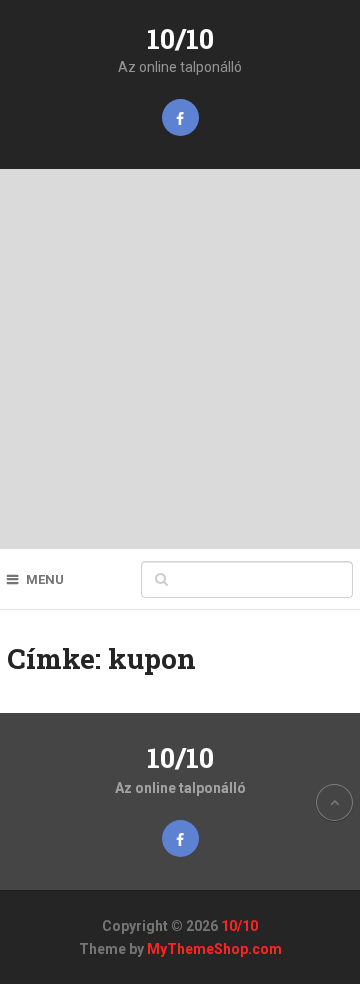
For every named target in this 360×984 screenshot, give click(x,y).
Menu (45, 579)
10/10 (180, 38)
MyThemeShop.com (214, 949)
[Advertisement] (180, 359)
